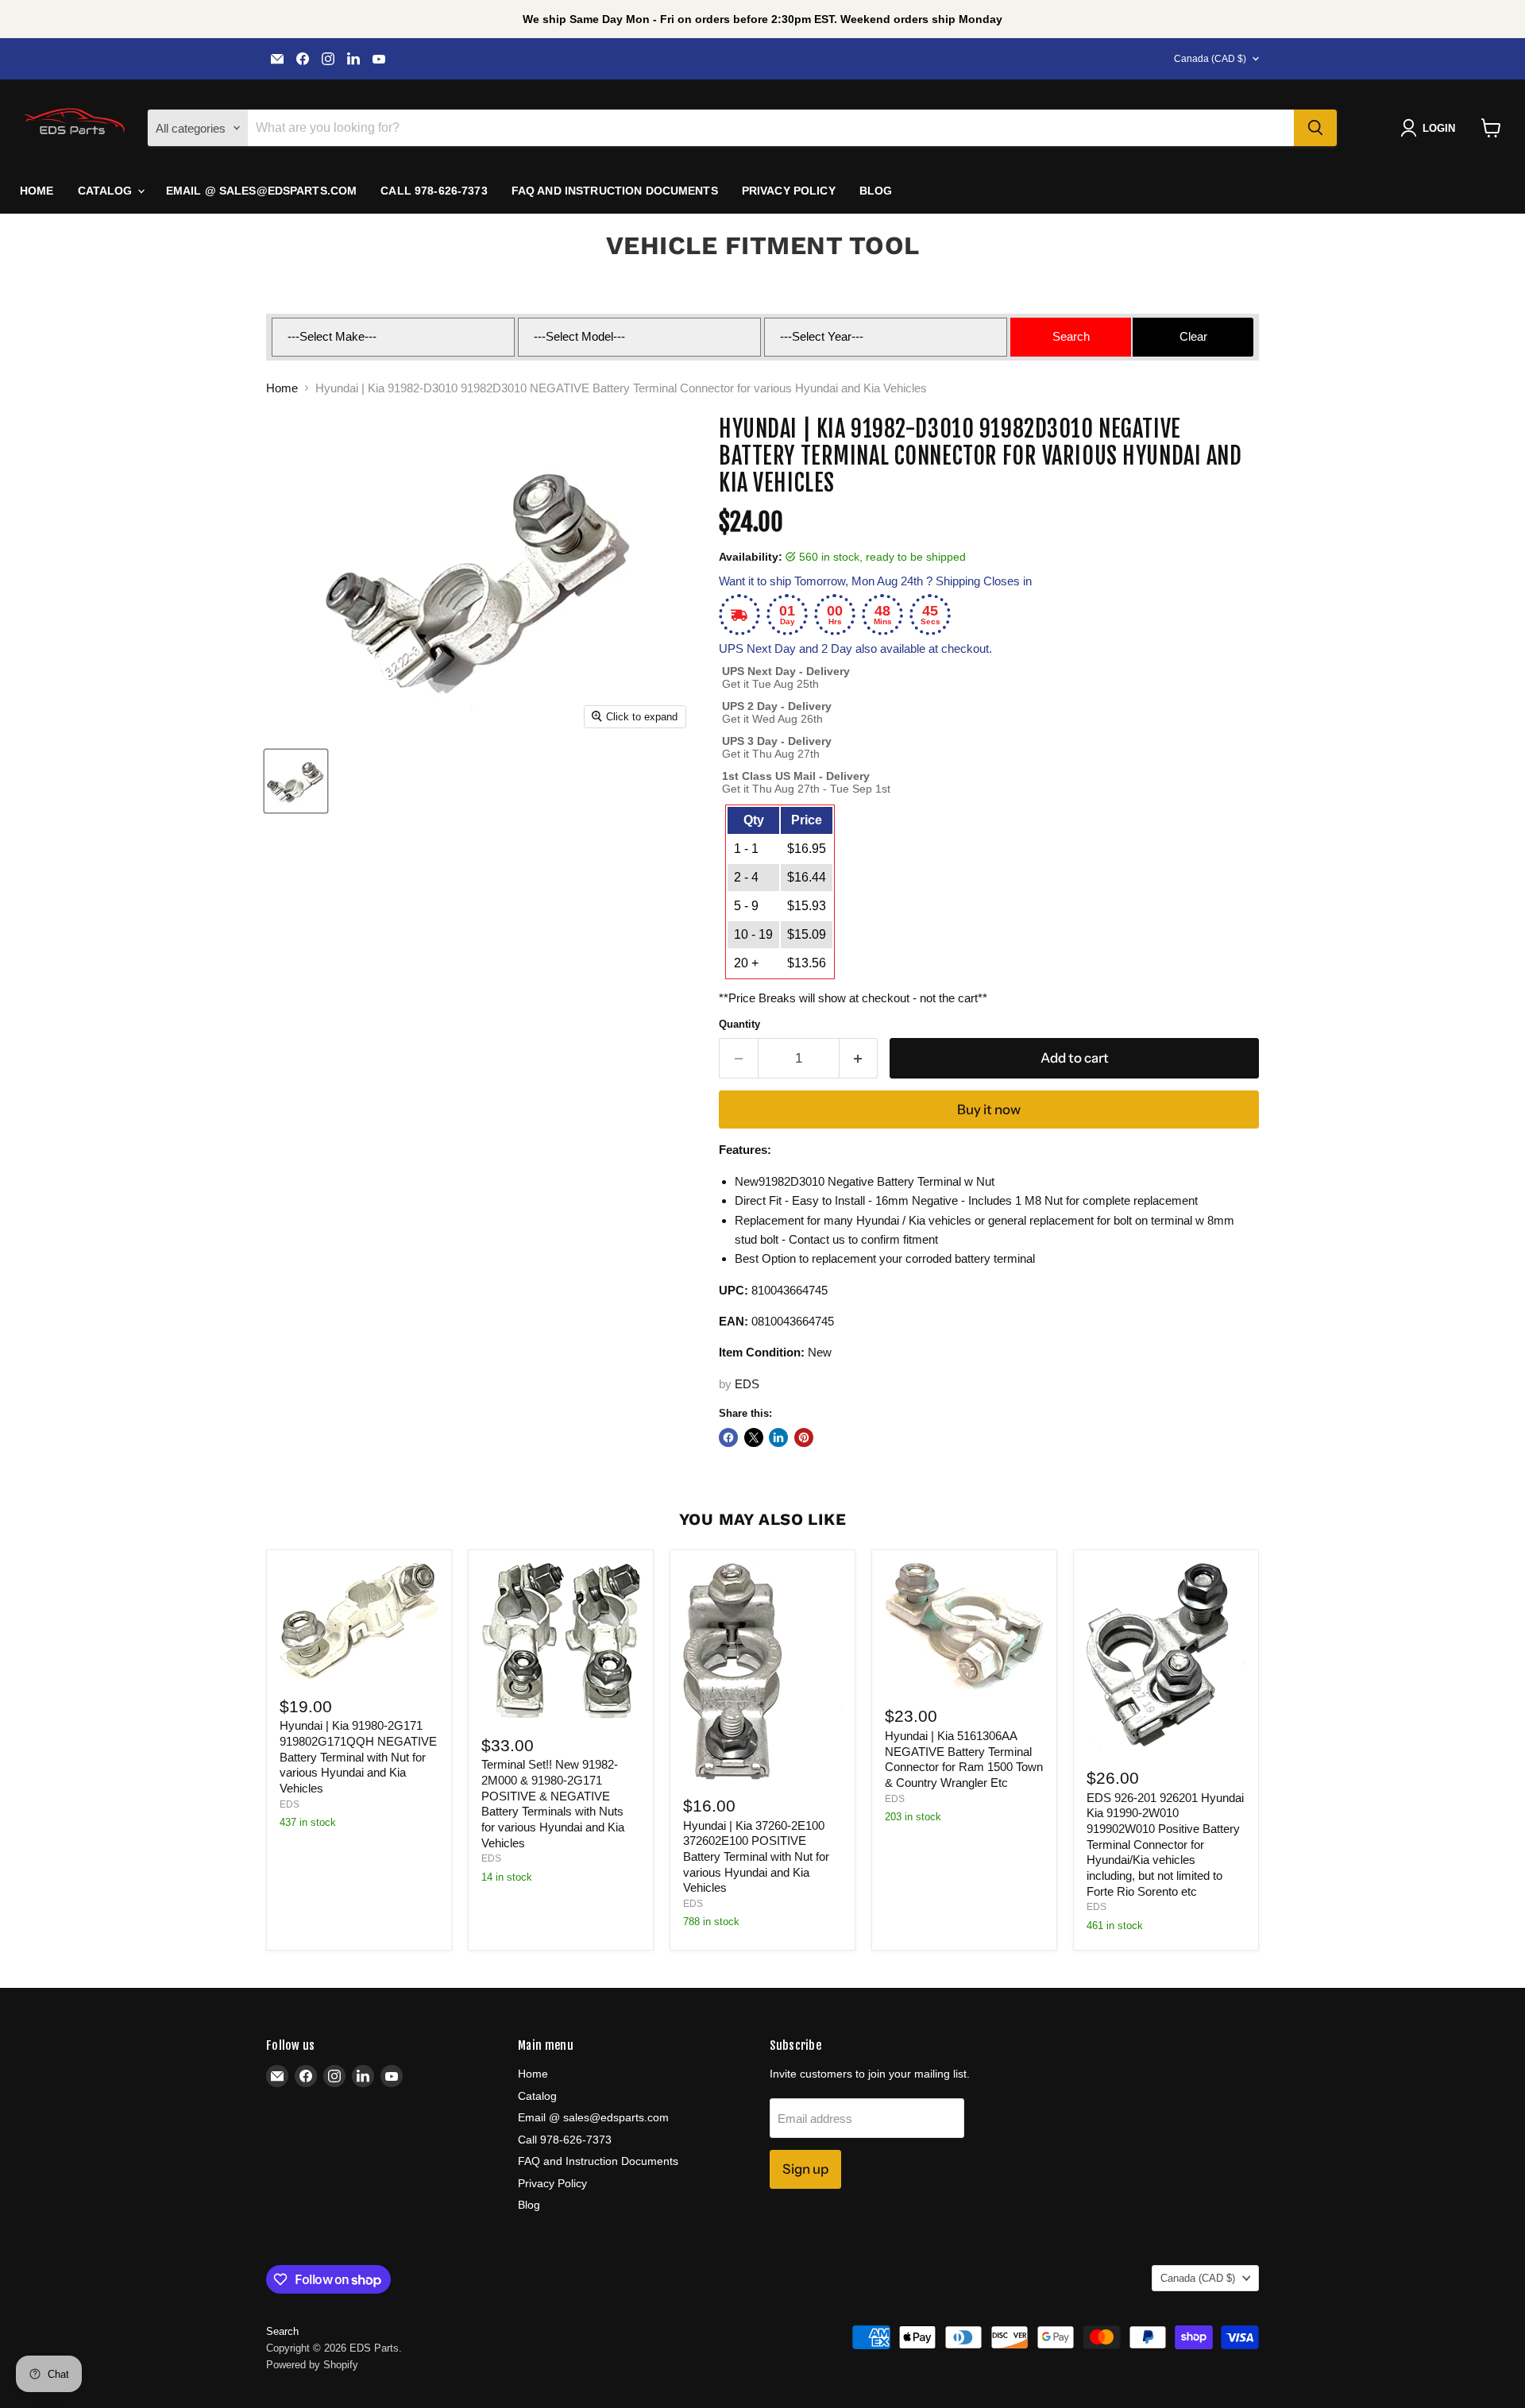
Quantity (739, 1024)
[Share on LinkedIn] (778, 1437)
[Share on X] (754, 1437)
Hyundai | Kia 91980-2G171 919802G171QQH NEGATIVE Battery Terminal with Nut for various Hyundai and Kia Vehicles (358, 1757)
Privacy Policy (789, 191)
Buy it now (989, 1109)
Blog (876, 191)
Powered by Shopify (312, 2365)
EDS (747, 1384)
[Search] (1315, 128)
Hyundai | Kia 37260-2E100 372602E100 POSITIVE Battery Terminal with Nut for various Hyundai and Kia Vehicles (756, 1857)
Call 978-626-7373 (434, 191)
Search (282, 2331)
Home (37, 191)
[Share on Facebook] (728, 1437)
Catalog (107, 191)
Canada (1210, 59)
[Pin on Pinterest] (804, 1437)
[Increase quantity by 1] (859, 1058)
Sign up (805, 2169)
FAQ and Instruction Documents (615, 191)
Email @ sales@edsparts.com (262, 191)
